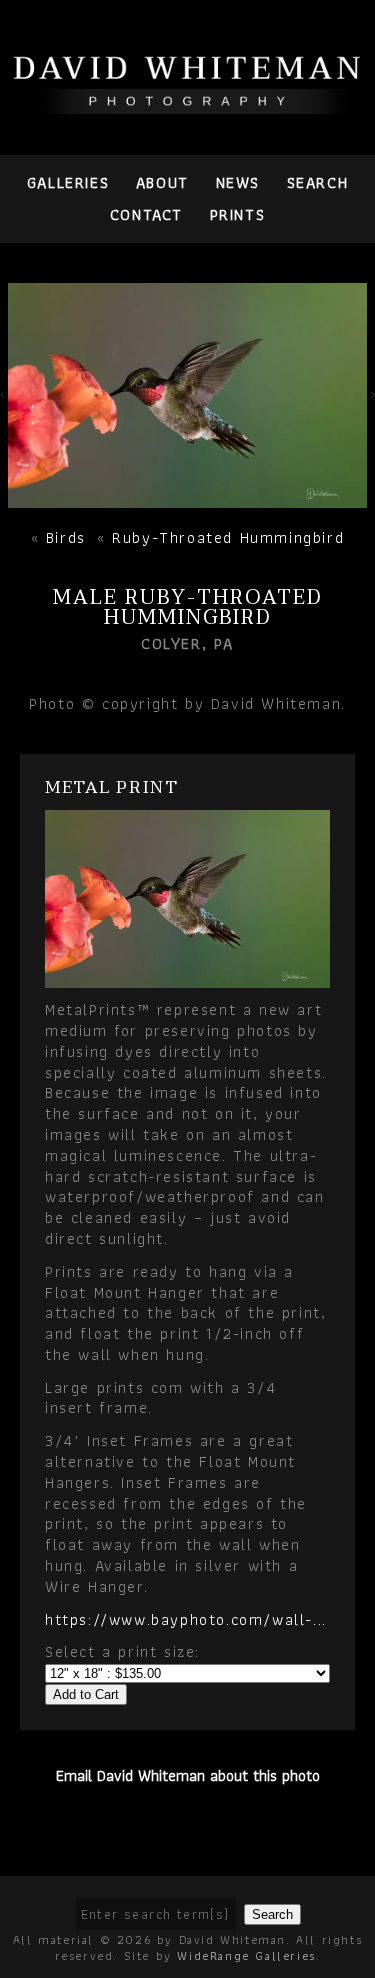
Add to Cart (86, 1694)
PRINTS (238, 214)
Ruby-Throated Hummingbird (228, 537)
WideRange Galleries (246, 1955)
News (238, 182)
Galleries (68, 182)
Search (318, 182)
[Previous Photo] (4, 400)
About (162, 182)
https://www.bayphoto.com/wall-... (186, 1619)
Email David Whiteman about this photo (188, 1775)
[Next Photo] (187, 496)
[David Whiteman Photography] (187, 102)
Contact (146, 214)
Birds (66, 537)
